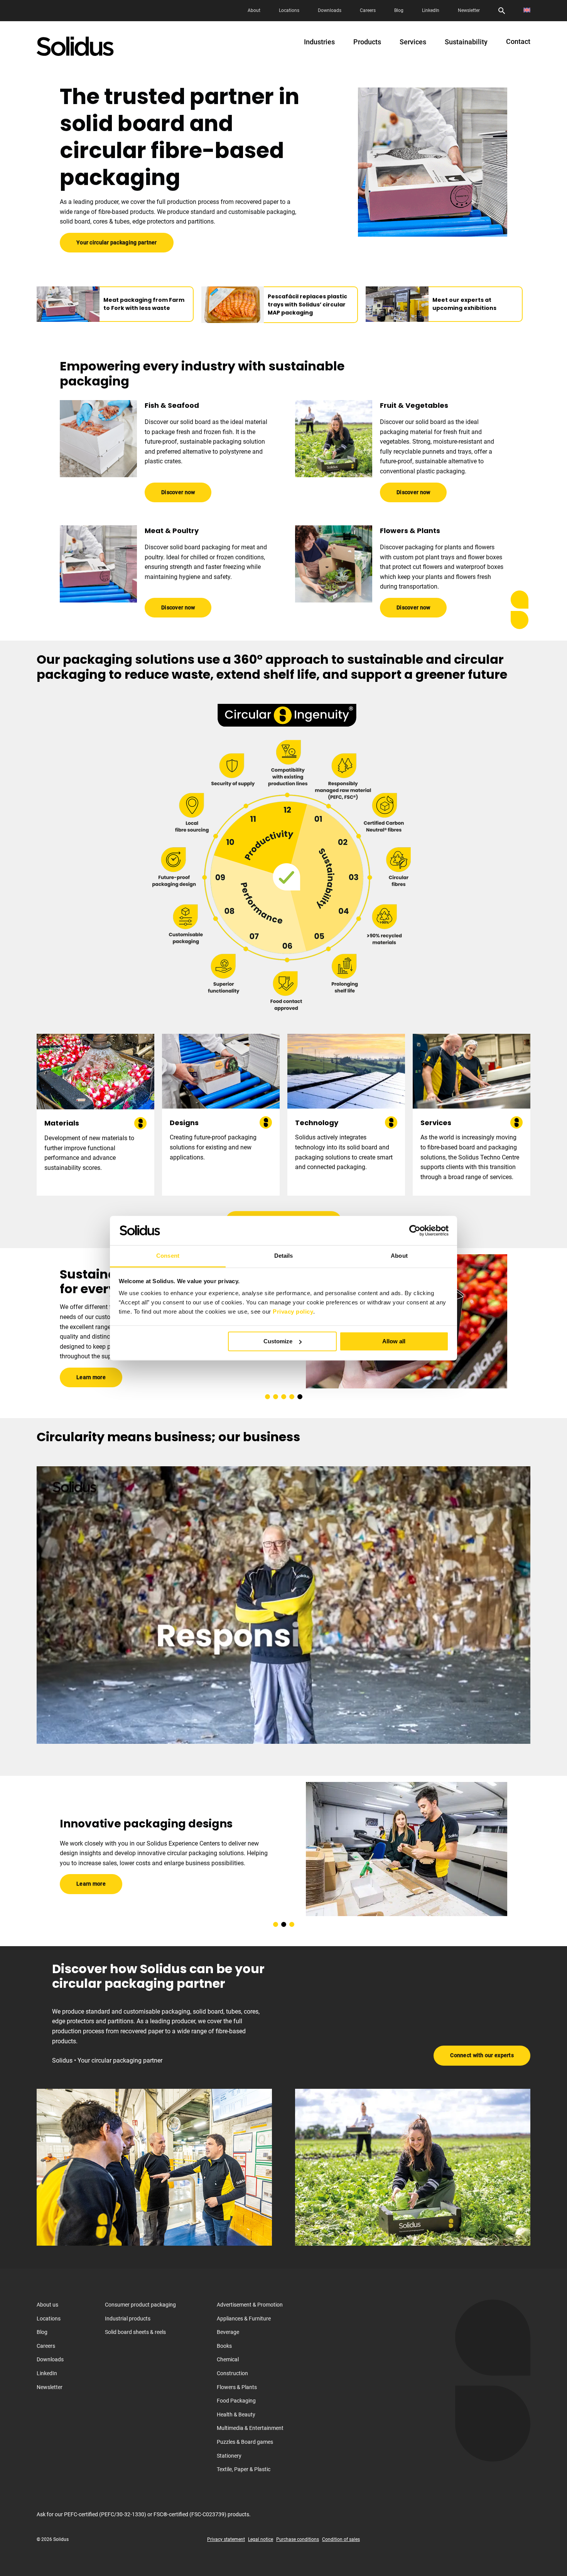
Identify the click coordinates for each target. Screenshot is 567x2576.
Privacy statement (226, 2539)
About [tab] (399, 1256)
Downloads (330, 10)
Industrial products (128, 2318)
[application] (283, 1605)
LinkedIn (431, 10)
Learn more (91, 1370)
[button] (267, 1397)
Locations (289, 10)
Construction (232, 2373)
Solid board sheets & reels (135, 2332)
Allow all (394, 1341)
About (254, 10)
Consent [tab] (168, 1256)
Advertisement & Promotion (250, 2305)
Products (367, 42)
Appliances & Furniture (244, 2318)
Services (413, 42)
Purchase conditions (298, 2539)
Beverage (228, 2332)
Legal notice (261, 2539)
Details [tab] (284, 1256)
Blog (399, 10)
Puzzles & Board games (245, 2442)
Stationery (229, 2455)
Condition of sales (341, 2539)
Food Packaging (236, 2401)
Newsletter (469, 10)
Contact (518, 42)
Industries (319, 42)
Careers (368, 10)
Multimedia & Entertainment (250, 2428)
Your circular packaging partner (117, 242)
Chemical (228, 2359)
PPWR (83, 1349)
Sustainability (466, 42)
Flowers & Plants (237, 2387)
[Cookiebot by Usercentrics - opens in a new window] (415, 1230)
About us (47, 2305)
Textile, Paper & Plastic (244, 2469)
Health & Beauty (236, 2414)
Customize (278, 1341)
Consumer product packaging (140, 2305)
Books (224, 2345)
